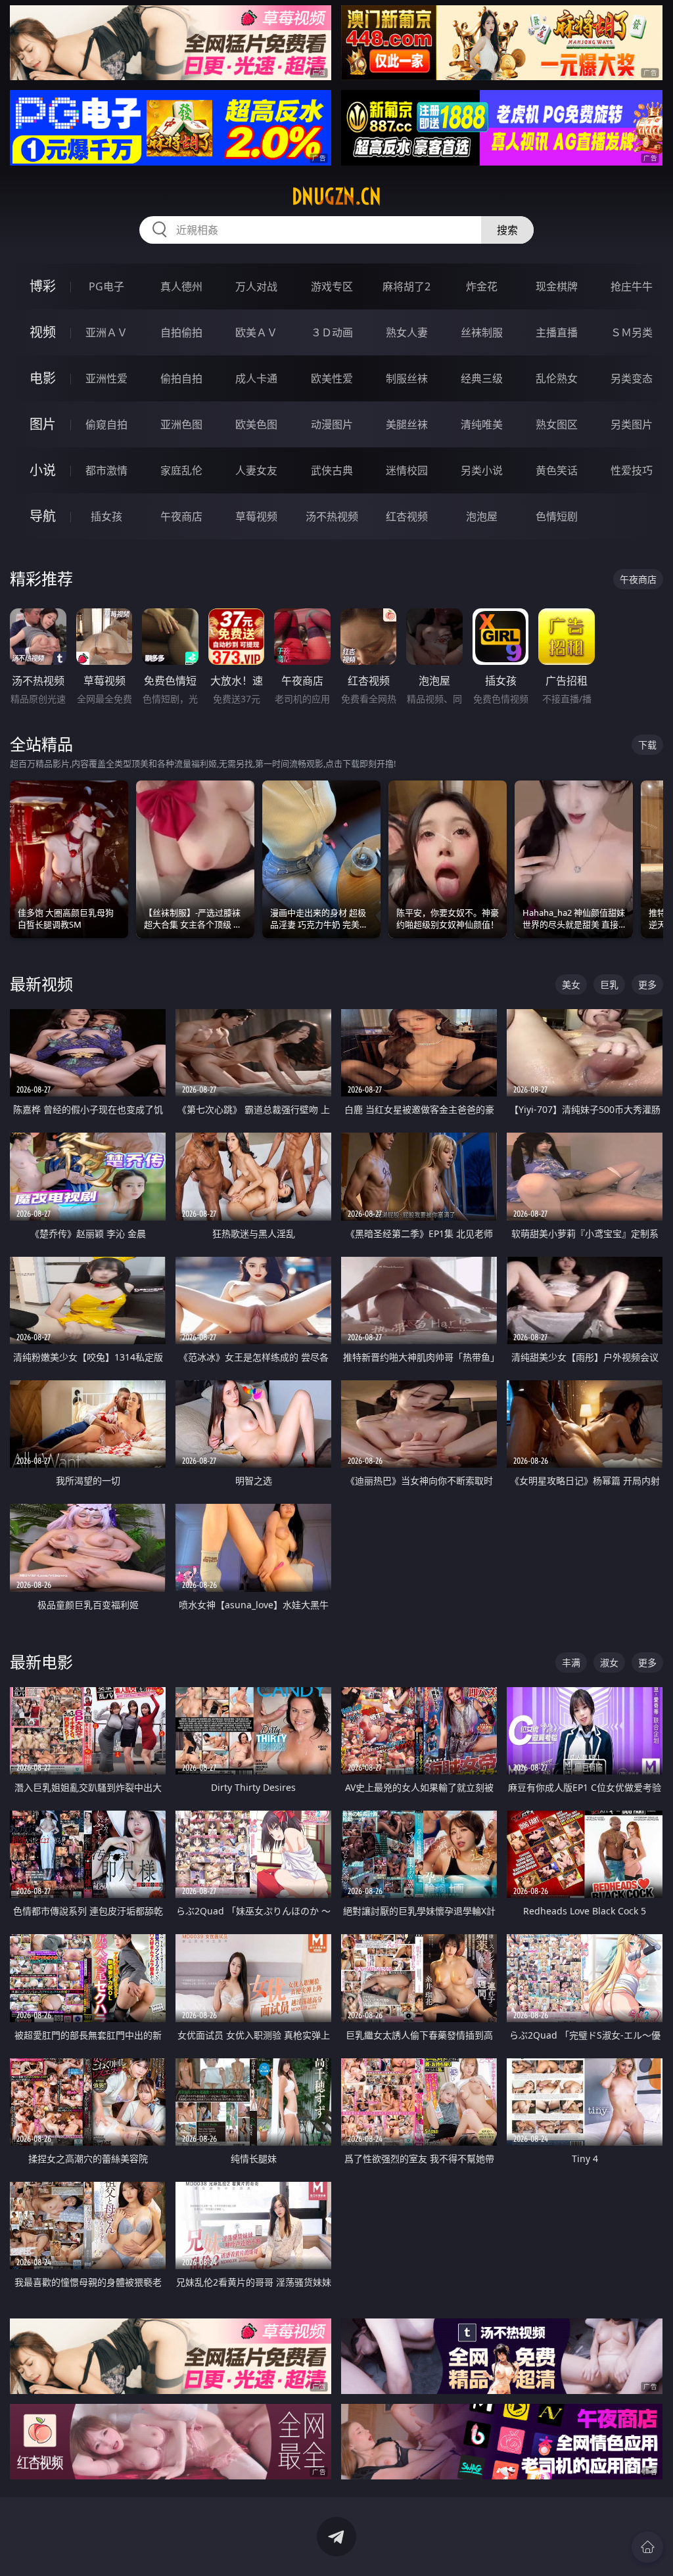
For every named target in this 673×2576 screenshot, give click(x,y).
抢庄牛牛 (632, 286)
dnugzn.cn (336, 196)
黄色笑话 (557, 470)
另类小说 (482, 470)
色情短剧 (557, 516)
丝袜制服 (482, 332)
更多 (647, 984)
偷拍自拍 (181, 378)
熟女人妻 (407, 332)
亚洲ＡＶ (106, 332)
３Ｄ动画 (332, 332)
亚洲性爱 (106, 378)
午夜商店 (181, 516)
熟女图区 (557, 424)
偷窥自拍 (106, 424)
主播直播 (557, 332)
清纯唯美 (482, 424)
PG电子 (106, 286)
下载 (647, 745)
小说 (43, 470)
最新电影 (41, 1662)
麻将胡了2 (406, 286)
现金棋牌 (557, 286)
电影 (43, 378)
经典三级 (482, 378)
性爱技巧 (632, 470)
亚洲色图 (181, 424)
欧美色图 (256, 424)
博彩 (43, 286)
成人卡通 (256, 378)
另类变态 (632, 378)
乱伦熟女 (557, 378)
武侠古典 (332, 470)
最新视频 (41, 984)
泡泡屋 (482, 516)
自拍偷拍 (181, 332)
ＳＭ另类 (632, 332)
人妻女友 (256, 470)
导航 (43, 516)
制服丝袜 (407, 378)
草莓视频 (256, 516)
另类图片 (632, 424)
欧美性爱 (332, 378)
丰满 (571, 1662)
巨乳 (609, 984)
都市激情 (106, 470)
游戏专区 (332, 286)
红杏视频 (407, 516)
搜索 (507, 230)
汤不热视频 (332, 516)
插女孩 (106, 516)
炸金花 (482, 286)
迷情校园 (407, 470)
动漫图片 (332, 424)
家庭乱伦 (181, 470)
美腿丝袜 (407, 424)
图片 (43, 424)
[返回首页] (647, 2547)
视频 (43, 332)
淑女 (609, 1662)
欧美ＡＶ (256, 332)
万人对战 (256, 286)
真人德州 (181, 286)
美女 (571, 984)
